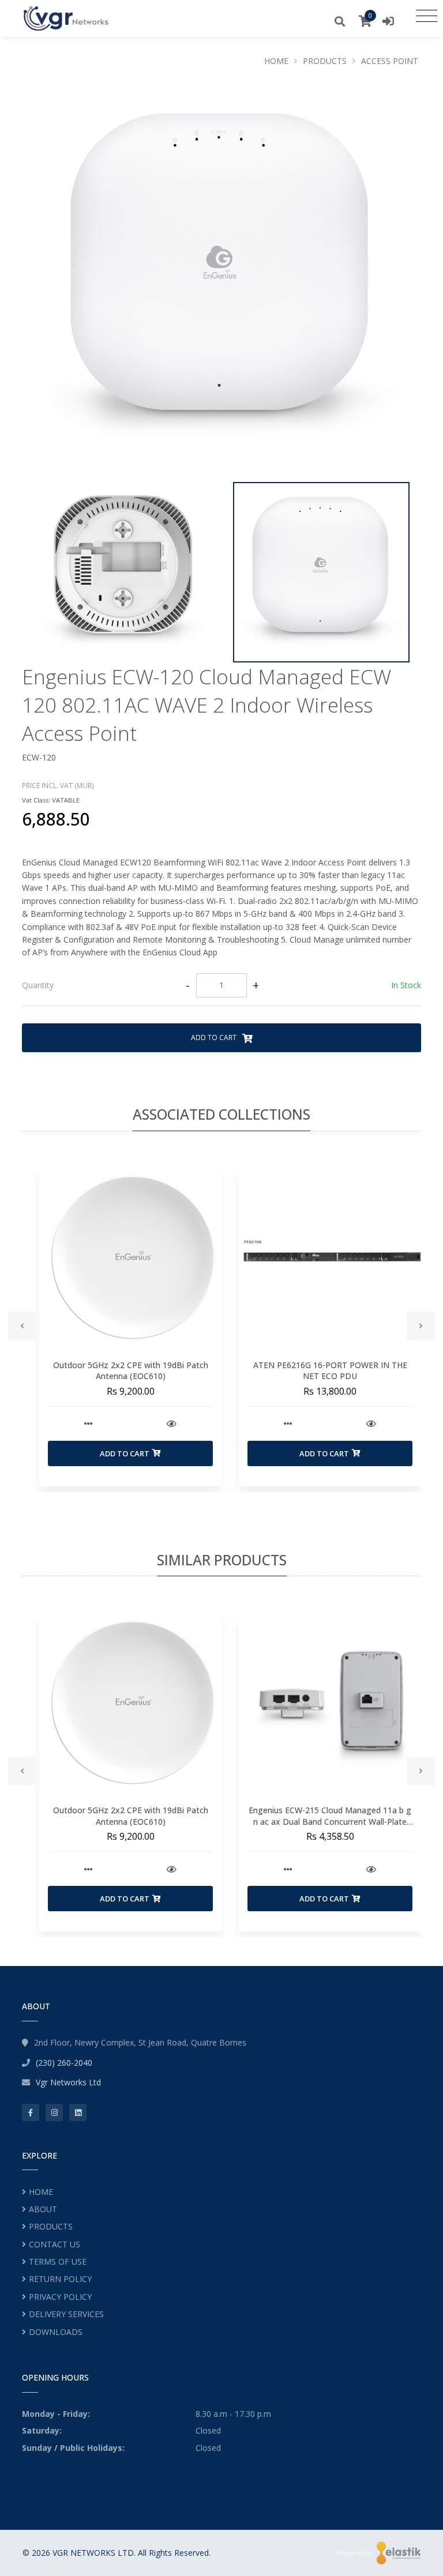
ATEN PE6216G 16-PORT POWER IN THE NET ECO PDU (330, 1371)
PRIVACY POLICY (60, 2297)
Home (276, 61)
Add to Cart (215, 1037)
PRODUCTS (51, 2226)
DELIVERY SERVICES (66, 2314)
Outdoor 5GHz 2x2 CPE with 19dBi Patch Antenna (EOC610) (131, 1371)
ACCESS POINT (390, 61)
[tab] (221, 986)
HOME (41, 2192)
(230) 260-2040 (64, 2063)
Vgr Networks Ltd (68, 2082)
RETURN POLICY (60, 2279)
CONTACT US (55, 2244)
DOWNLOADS (56, 2332)
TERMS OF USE (58, 2261)
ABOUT (43, 2209)
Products (325, 61)
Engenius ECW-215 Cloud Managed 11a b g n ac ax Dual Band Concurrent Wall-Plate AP (330, 1821)
